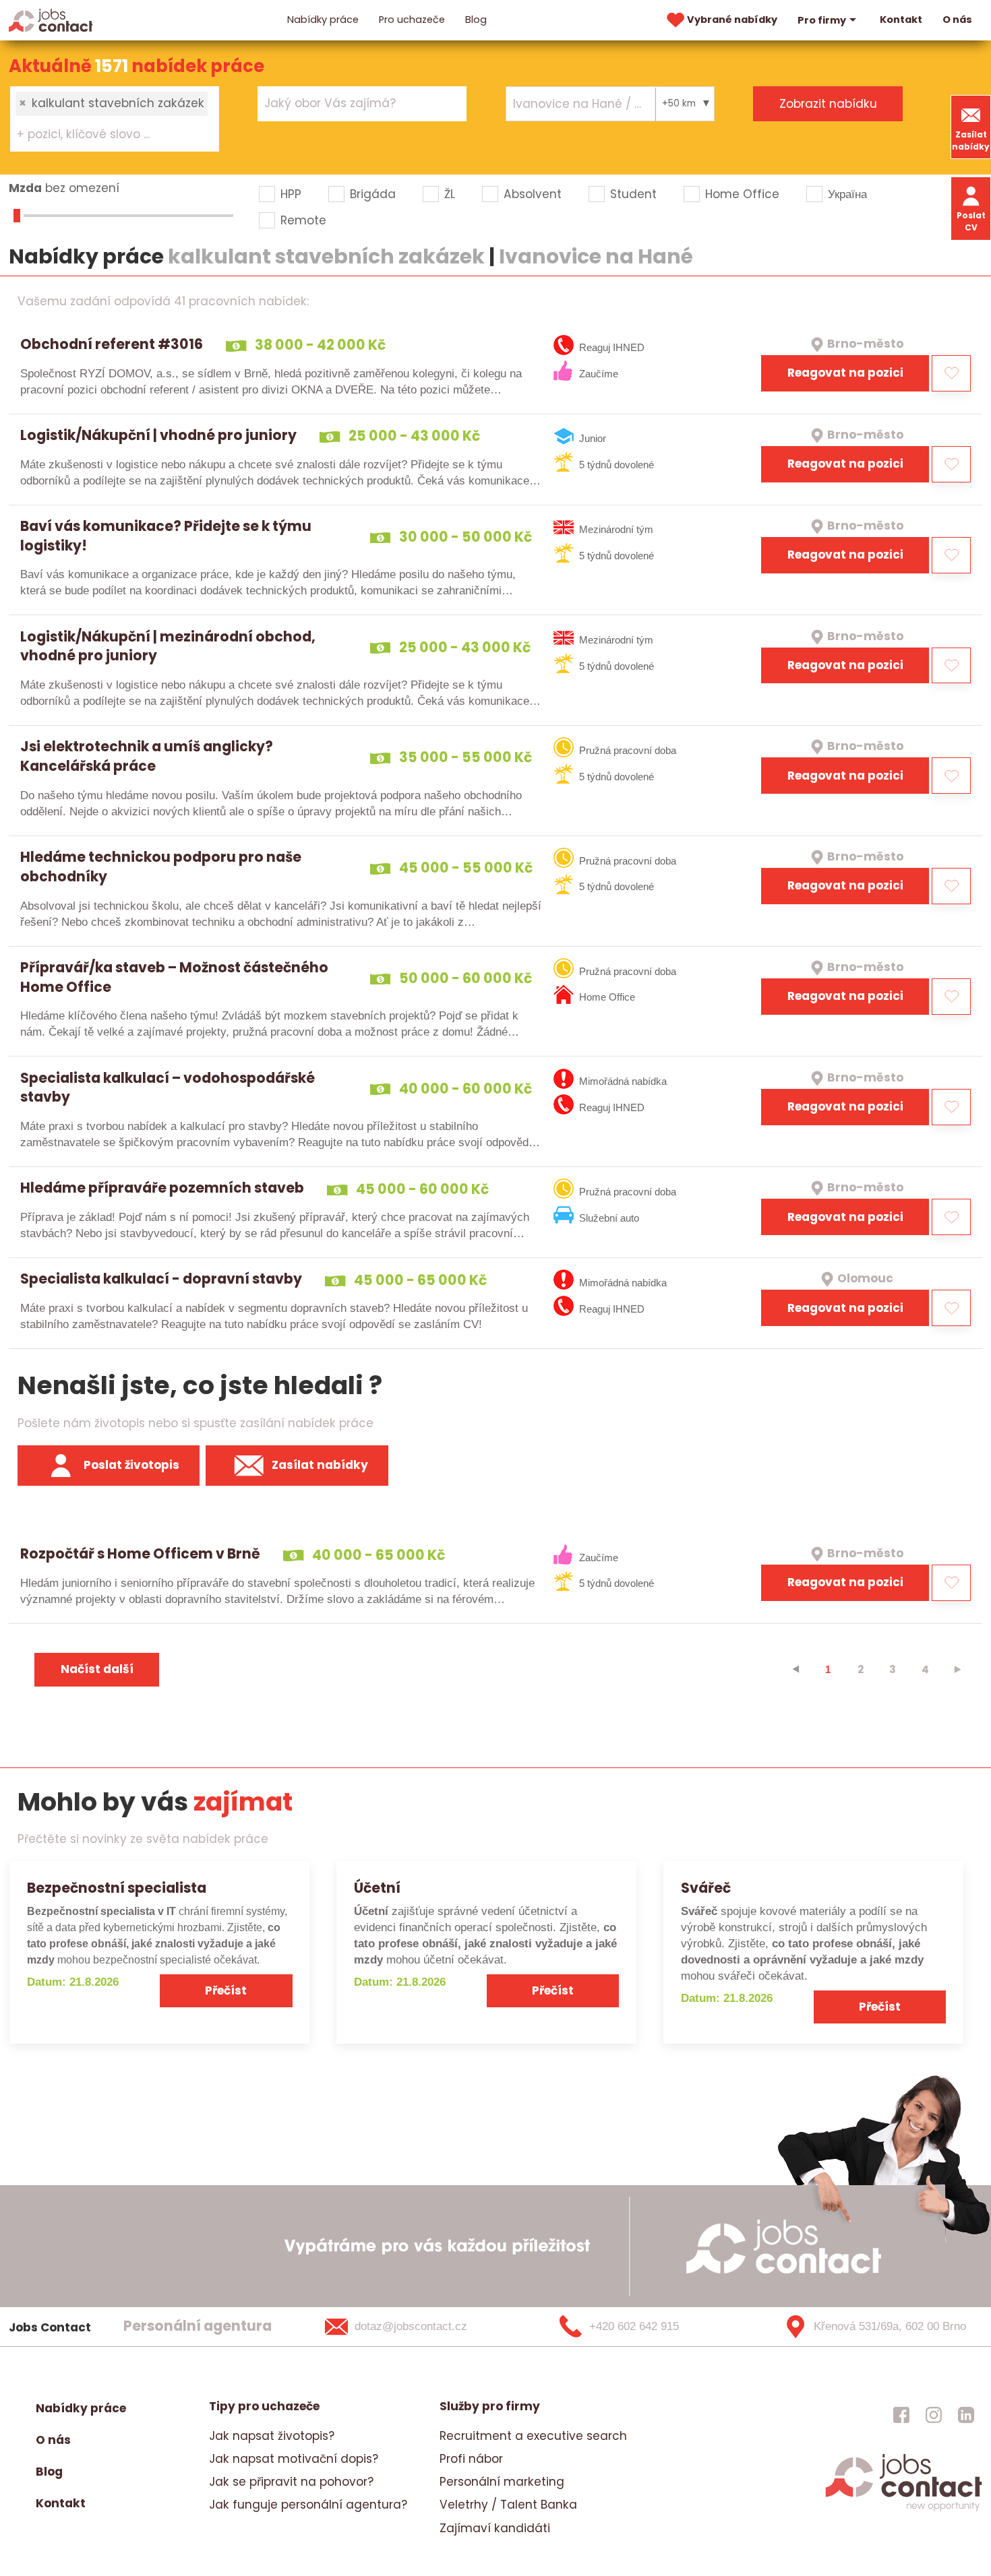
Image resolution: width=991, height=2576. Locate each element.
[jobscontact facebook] (901, 2415)
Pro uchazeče (412, 20)
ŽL (450, 194)
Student (633, 194)
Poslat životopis (131, 1465)
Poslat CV (971, 221)
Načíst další (97, 1669)
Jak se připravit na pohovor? (291, 2482)
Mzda (25, 188)
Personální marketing (502, 2482)
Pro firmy (822, 20)
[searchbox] (106, 135)
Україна (847, 194)
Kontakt (901, 20)
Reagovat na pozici (845, 373)
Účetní (377, 1888)
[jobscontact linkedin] (966, 2415)
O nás (957, 20)
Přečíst (226, 1990)
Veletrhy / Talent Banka (508, 2505)
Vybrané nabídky (732, 20)
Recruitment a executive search (533, 2436)
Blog (476, 20)
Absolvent (533, 194)
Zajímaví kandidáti (495, 2528)
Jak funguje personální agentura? (308, 2505)
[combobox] (115, 119)
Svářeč (706, 1888)
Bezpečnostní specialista (117, 1888)
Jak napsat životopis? (272, 2436)
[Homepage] (51, 20)
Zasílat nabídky (971, 140)
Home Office (742, 194)
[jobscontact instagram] (934, 2415)
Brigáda (373, 194)
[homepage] (904, 2509)
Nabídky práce (323, 20)
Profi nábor (471, 2459)
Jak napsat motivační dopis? (294, 2459)
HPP (291, 194)
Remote (303, 220)
